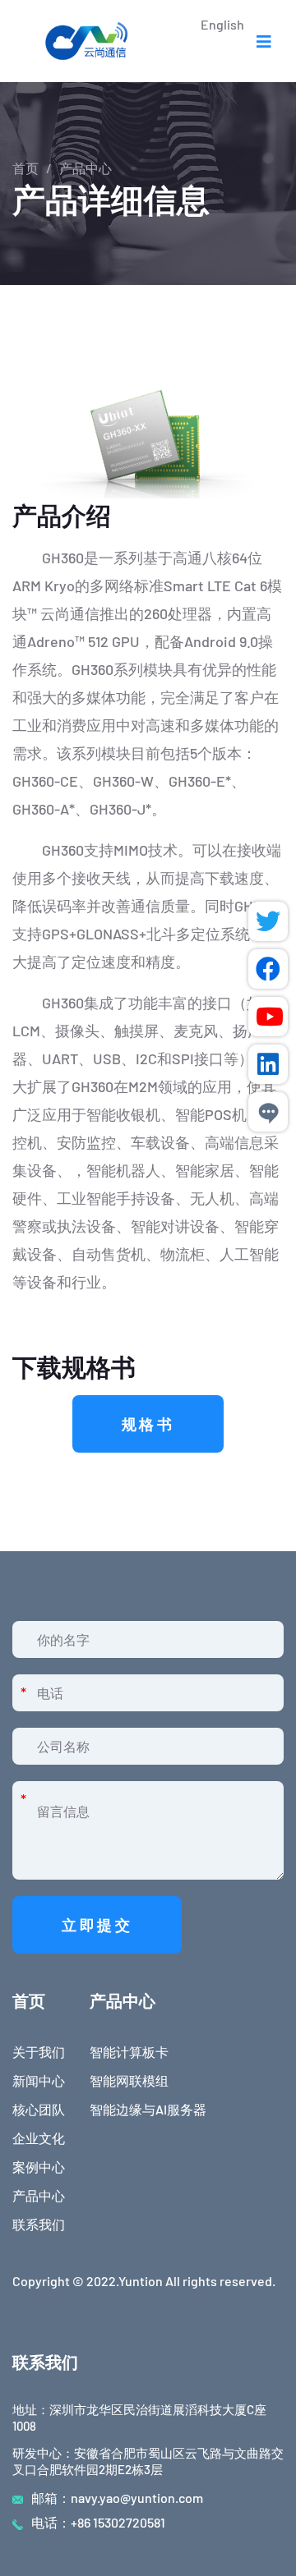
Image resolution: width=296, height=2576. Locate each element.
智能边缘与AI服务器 (148, 2109)
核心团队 (39, 2109)
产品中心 (39, 2195)
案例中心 (39, 2167)
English (222, 24)
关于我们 (39, 2052)
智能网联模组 (129, 2080)
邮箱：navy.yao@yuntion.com (117, 2498)
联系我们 (39, 2224)
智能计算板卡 (129, 2052)
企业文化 (39, 2138)
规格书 (148, 1424)
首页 (25, 168)
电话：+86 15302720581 (98, 2522)
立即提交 (97, 1925)
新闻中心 (39, 2080)
